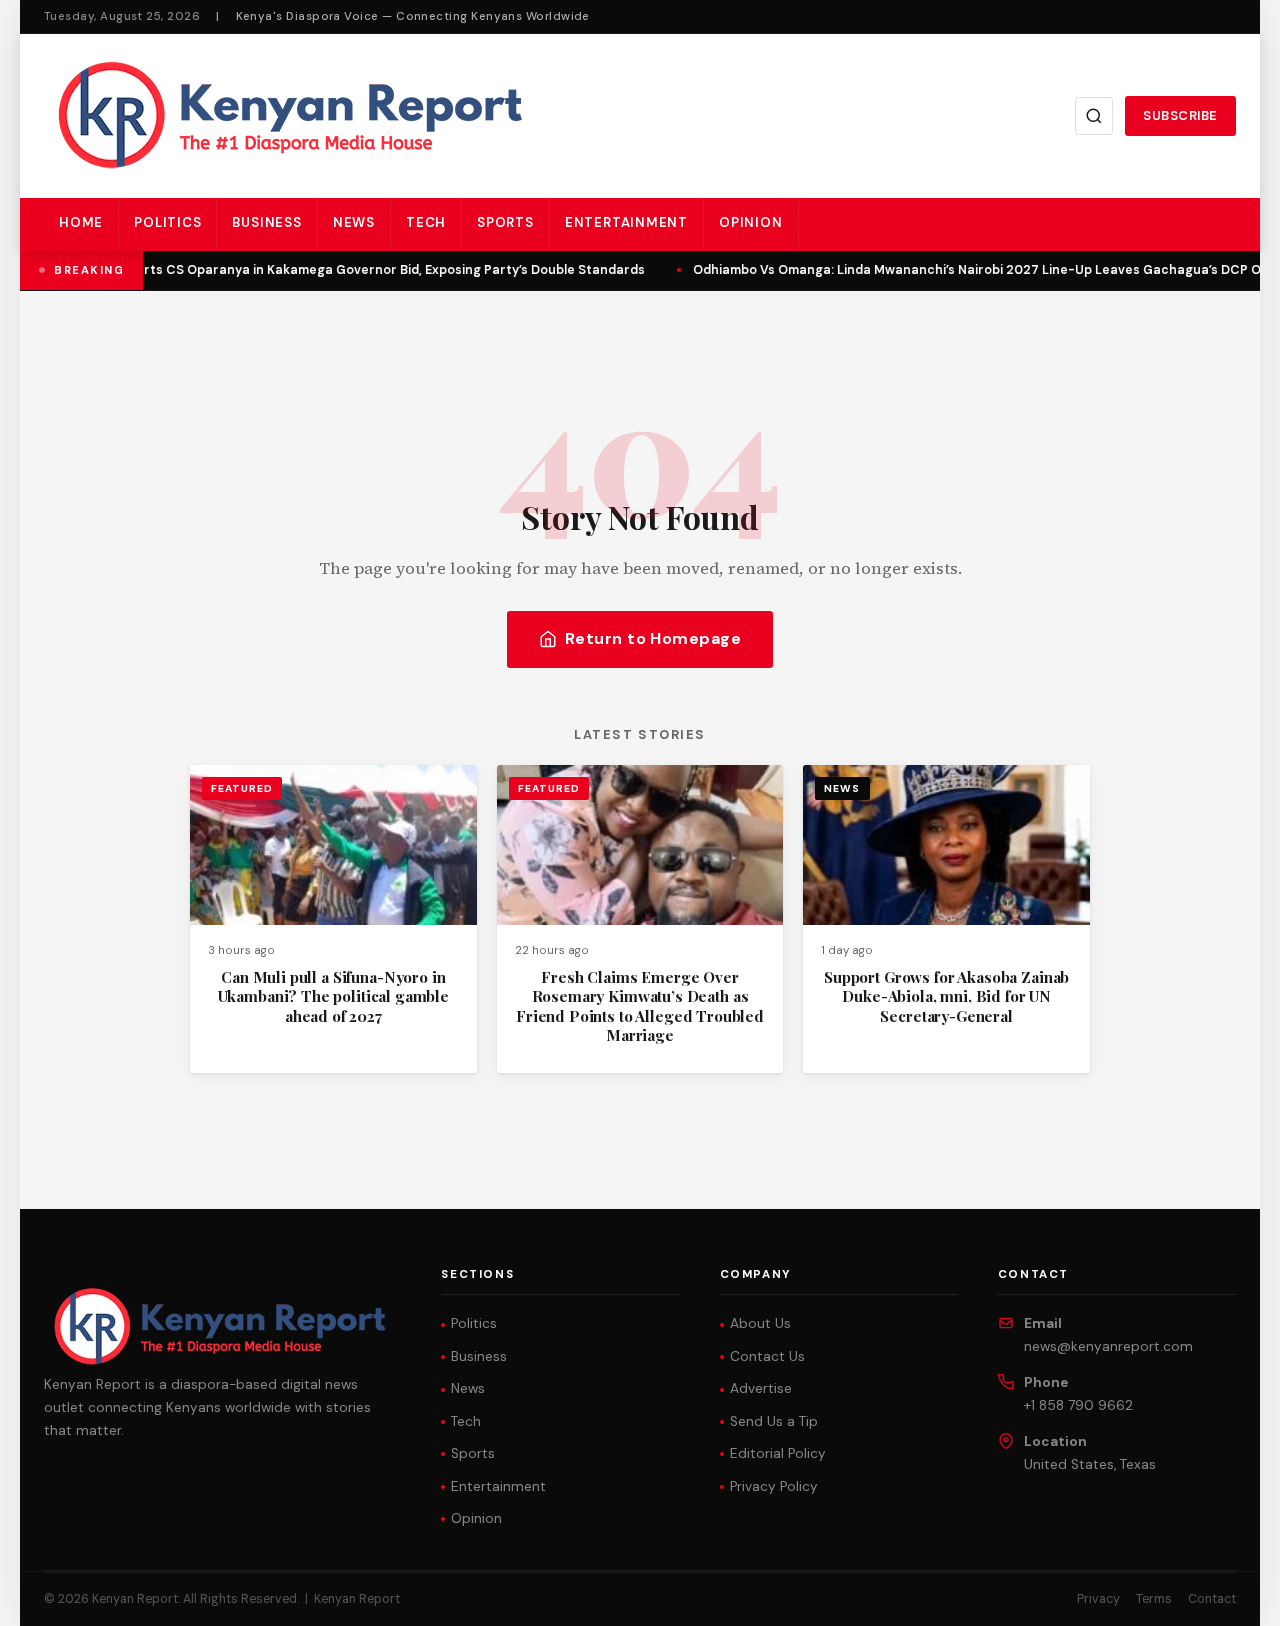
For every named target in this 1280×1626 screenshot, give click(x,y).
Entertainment (626, 222)
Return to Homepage (653, 638)
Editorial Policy (778, 1453)
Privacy (1098, 1599)
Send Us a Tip (774, 1421)
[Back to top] (1230, 1596)
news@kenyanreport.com (1108, 1346)
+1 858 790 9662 (1078, 1405)
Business (266, 222)
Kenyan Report (357, 1599)
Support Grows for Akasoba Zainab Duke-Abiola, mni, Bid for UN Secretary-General (946, 996)
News (354, 222)
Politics (167, 222)
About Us (760, 1323)
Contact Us (767, 1356)
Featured (242, 788)
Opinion (751, 222)
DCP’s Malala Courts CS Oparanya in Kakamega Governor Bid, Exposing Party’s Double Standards (335, 270)
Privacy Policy (774, 1486)
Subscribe (1180, 115)
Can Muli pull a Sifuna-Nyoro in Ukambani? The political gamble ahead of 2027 (333, 996)
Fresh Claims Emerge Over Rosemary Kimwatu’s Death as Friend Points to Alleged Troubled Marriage (640, 1006)
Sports (505, 222)
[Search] (1094, 116)
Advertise (761, 1388)
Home (81, 222)
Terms (1154, 1599)
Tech (426, 222)
